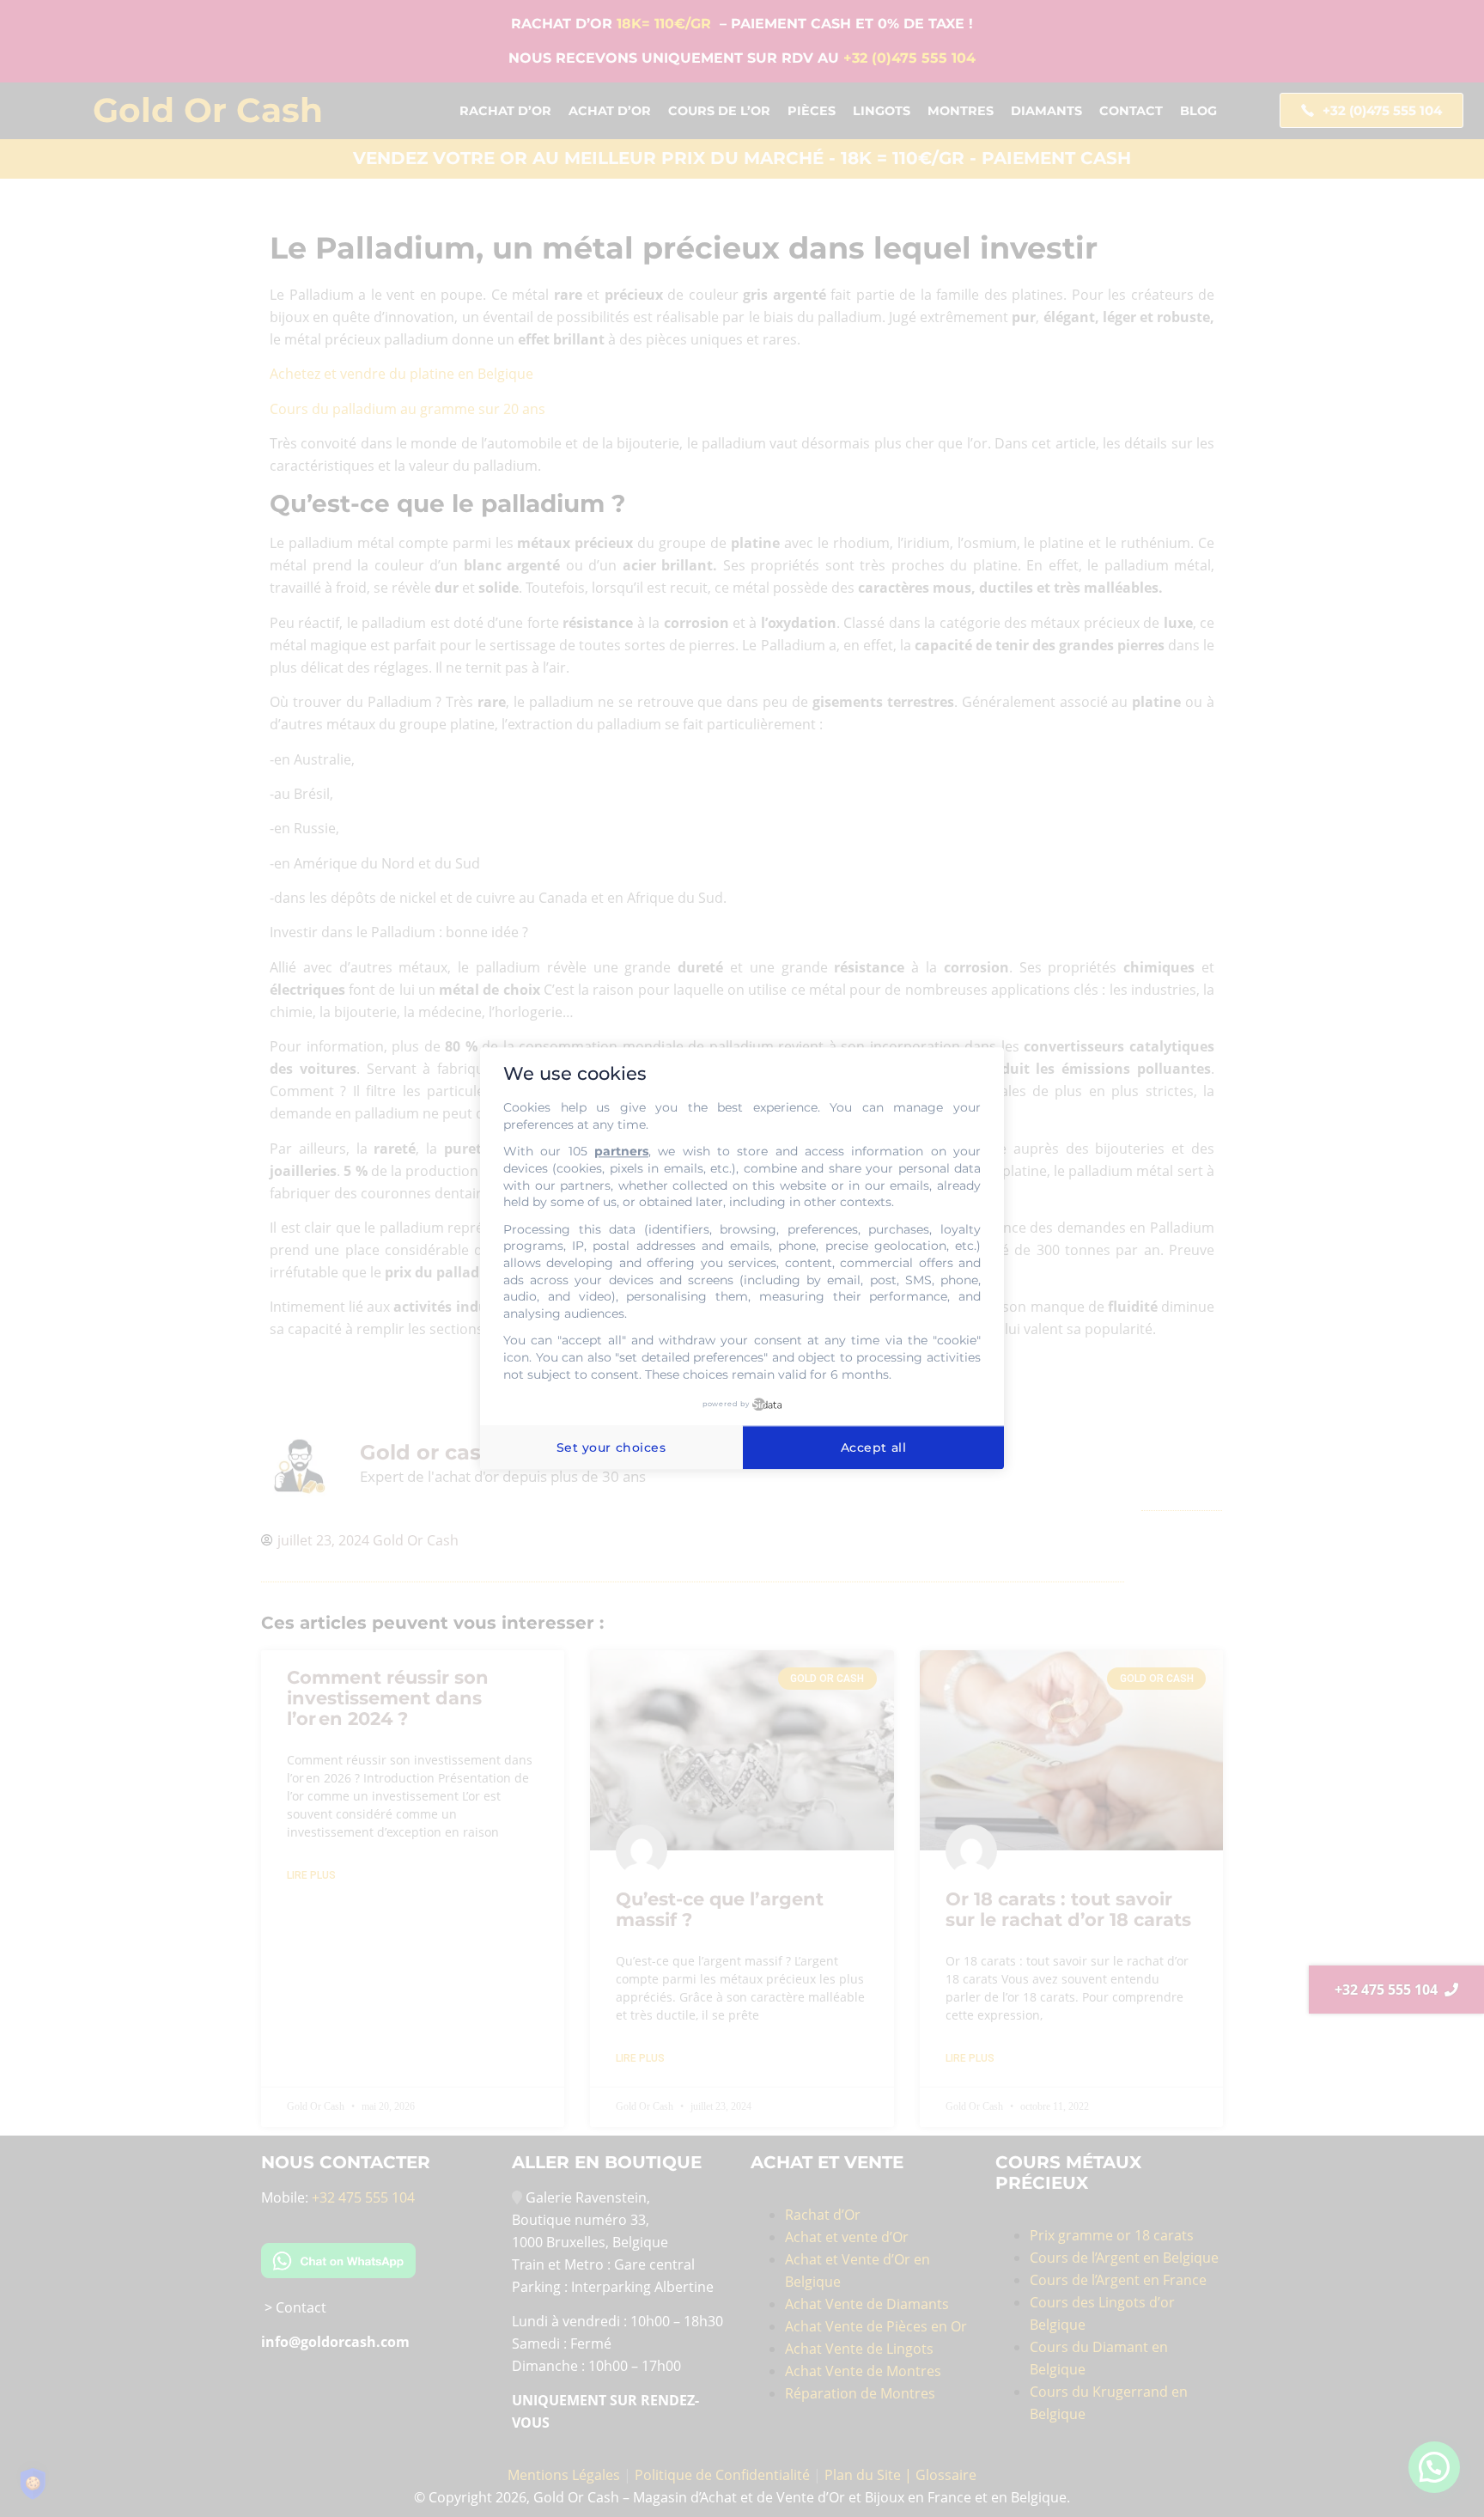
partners (621, 1152)
